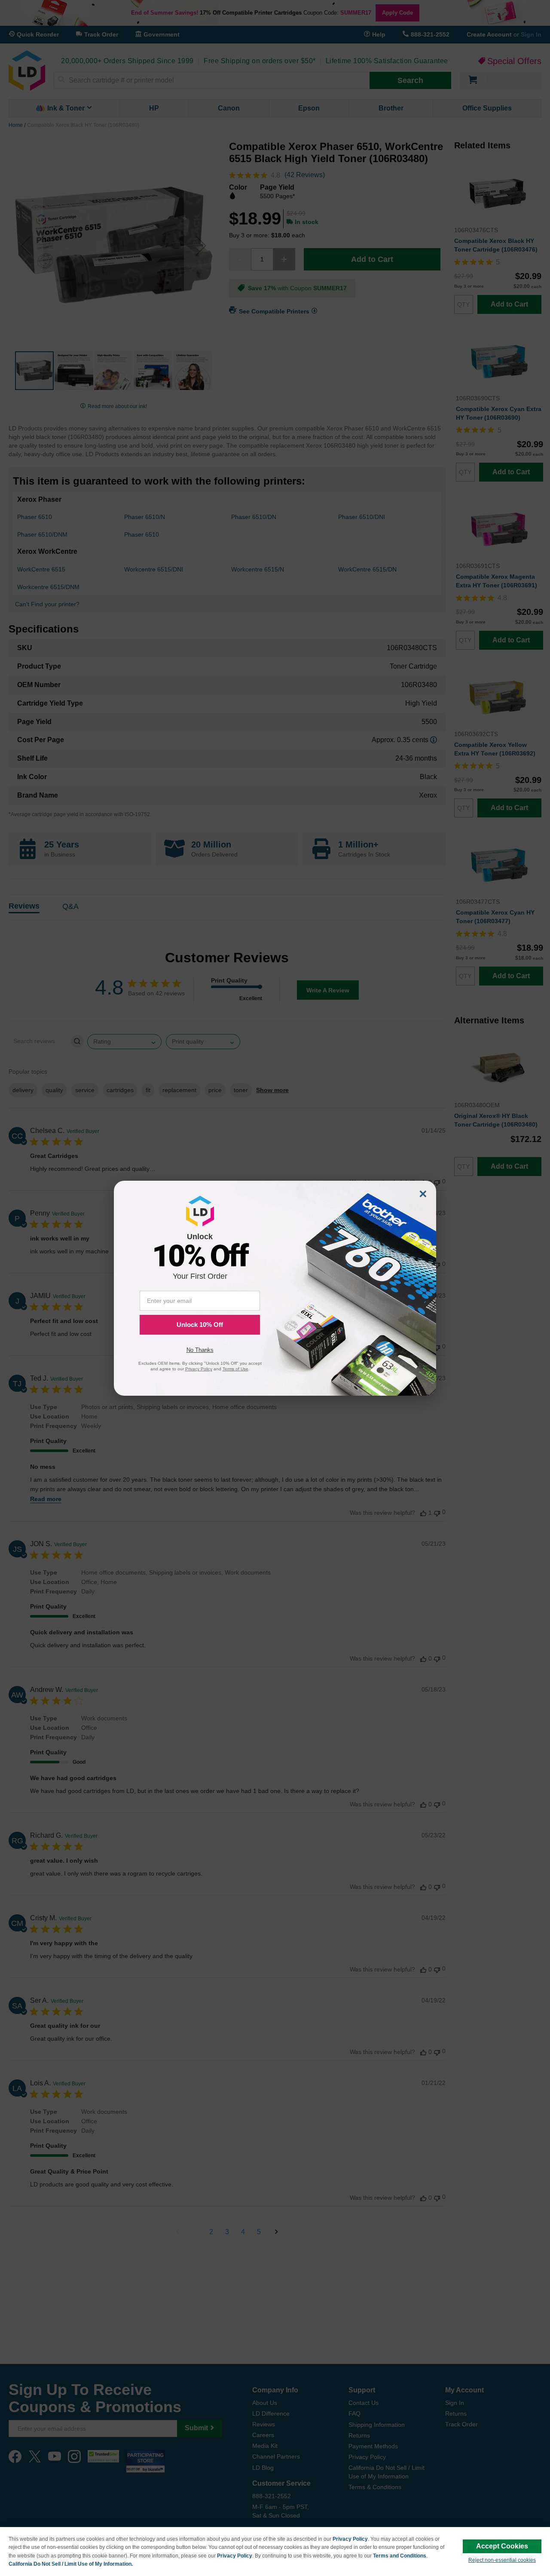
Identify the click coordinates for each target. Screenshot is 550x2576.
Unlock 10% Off (200, 1325)
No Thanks (200, 1350)
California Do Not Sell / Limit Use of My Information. (71, 2564)
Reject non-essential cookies (502, 2560)
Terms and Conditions (400, 2556)
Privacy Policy (350, 2539)
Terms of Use (235, 1369)
